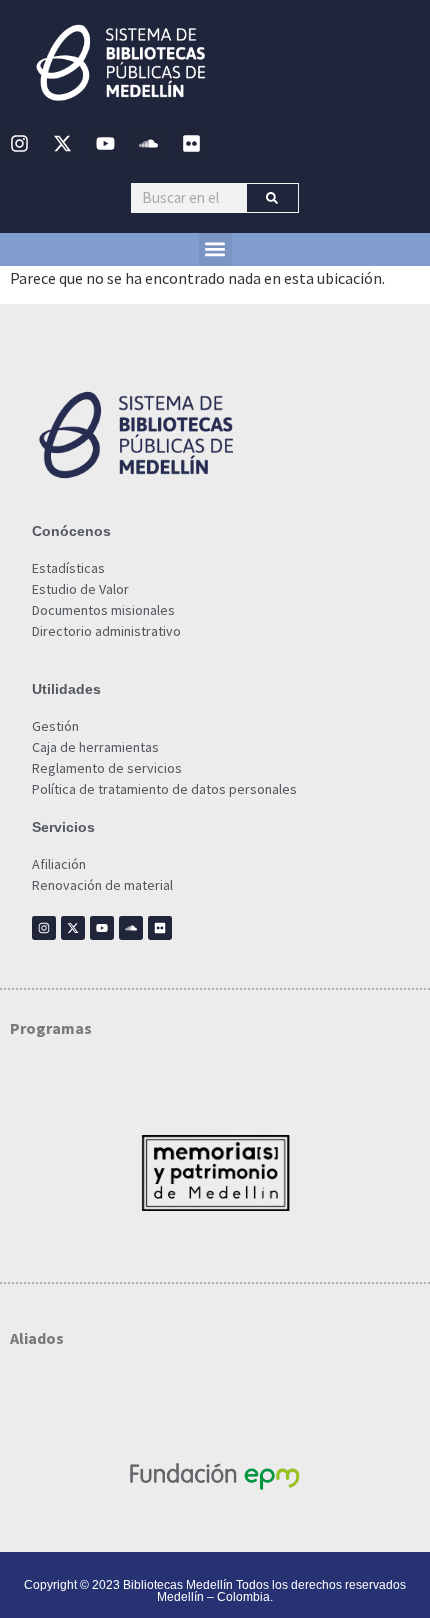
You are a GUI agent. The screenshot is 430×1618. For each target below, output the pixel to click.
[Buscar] (272, 198)
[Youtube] (105, 144)
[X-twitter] (62, 144)
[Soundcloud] (148, 144)
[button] (215, 249)
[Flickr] (191, 144)
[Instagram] (19, 144)
